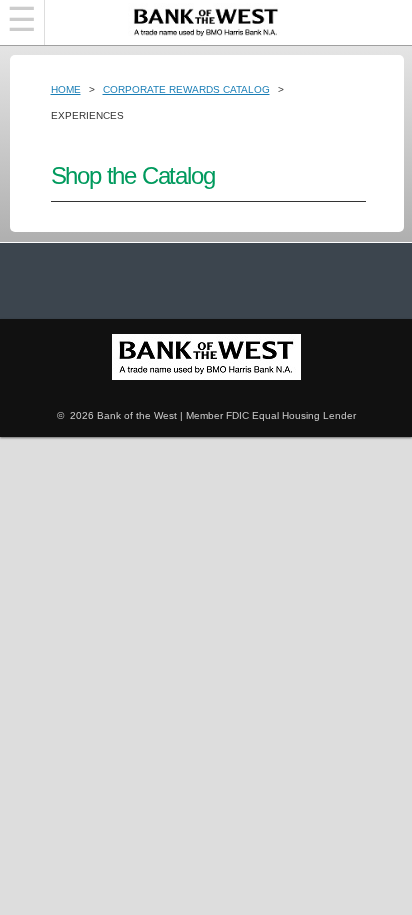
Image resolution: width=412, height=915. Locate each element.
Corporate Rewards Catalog (186, 89)
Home (66, 89)
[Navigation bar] (22, 22)
